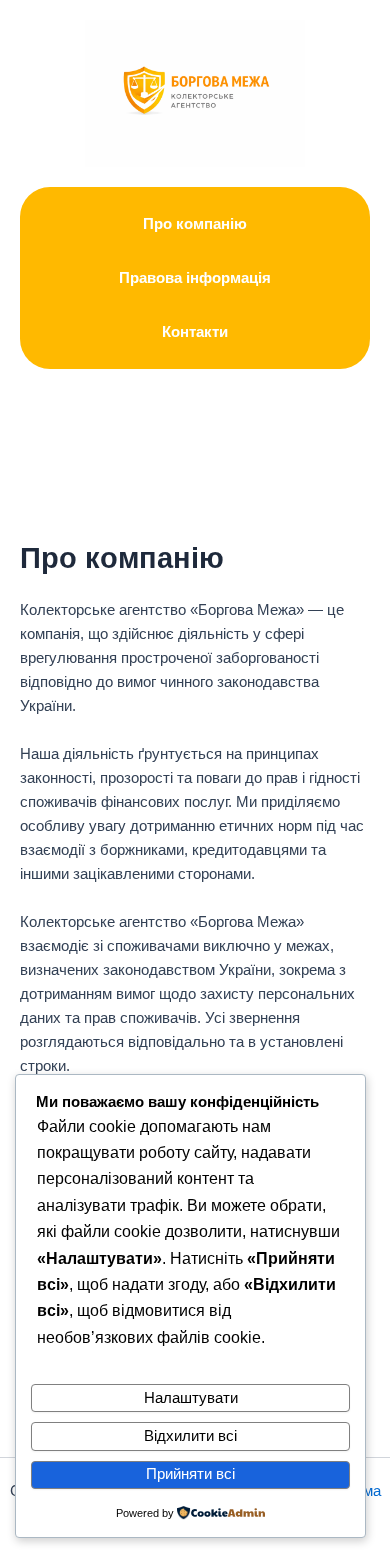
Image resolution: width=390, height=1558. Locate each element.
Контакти (195, 332)
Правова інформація (195, 278)
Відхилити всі (190, 1436)
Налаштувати (191, 1398)
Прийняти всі (190, 1474)
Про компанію (195, 224)
